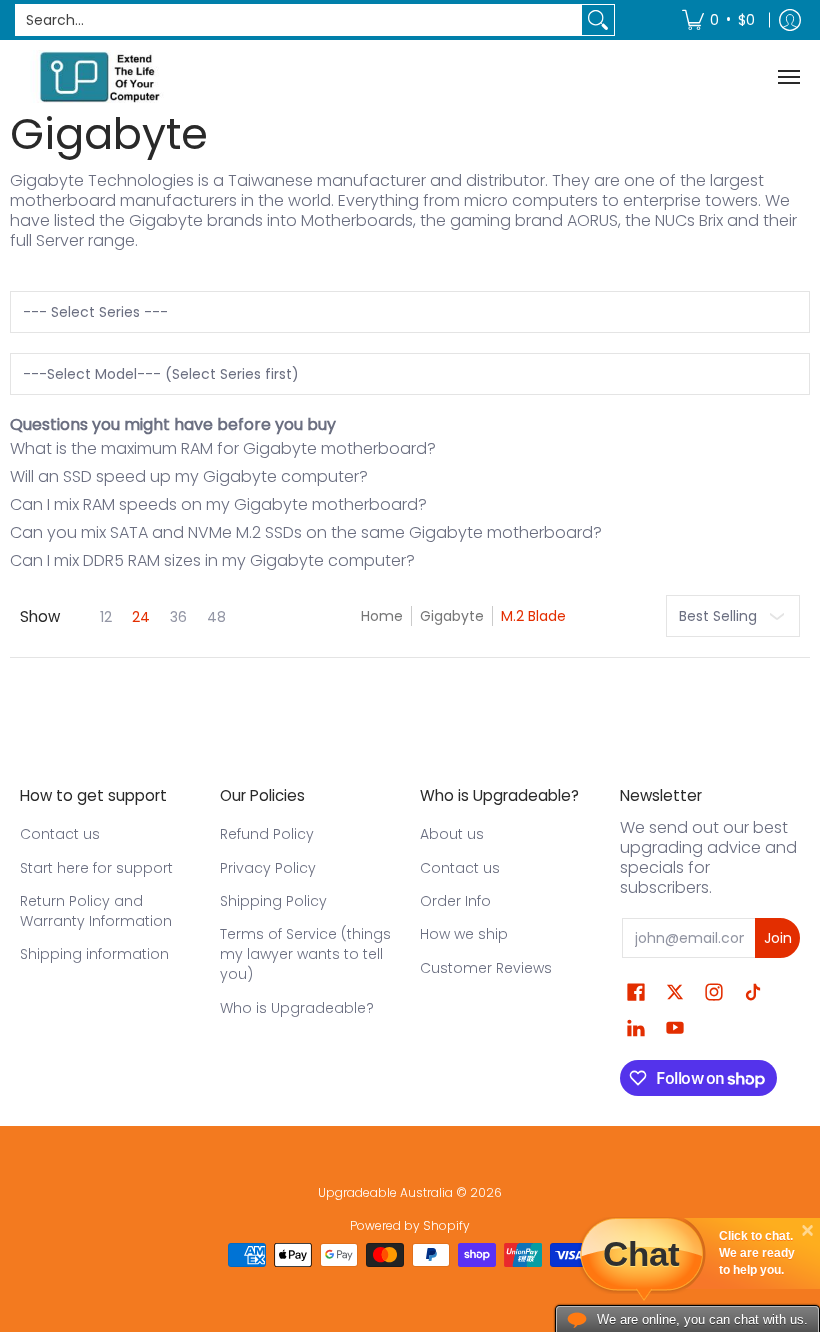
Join (778, 938)
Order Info (455, 901)
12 (106, 617)
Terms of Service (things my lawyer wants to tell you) (305, 954)
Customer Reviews (486, 968)
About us (452, 834)
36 (178, 617)
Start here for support (96, 868)
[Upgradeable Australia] (100, 76)
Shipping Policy (273, 901)
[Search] (598, 20)
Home (382, 616)
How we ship (464, 934)
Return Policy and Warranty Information (96, 911)
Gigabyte (452, 616)
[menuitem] (718, 20)
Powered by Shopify (410, 1225)
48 (216, 617)
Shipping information (94, 954)
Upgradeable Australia (385, 1192)
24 (141, 617)
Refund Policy (267, 834)
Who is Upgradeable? (297, 1008)
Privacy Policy (268, 868)
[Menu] (788, 76)
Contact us (60, 834)
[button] (636, 992)
